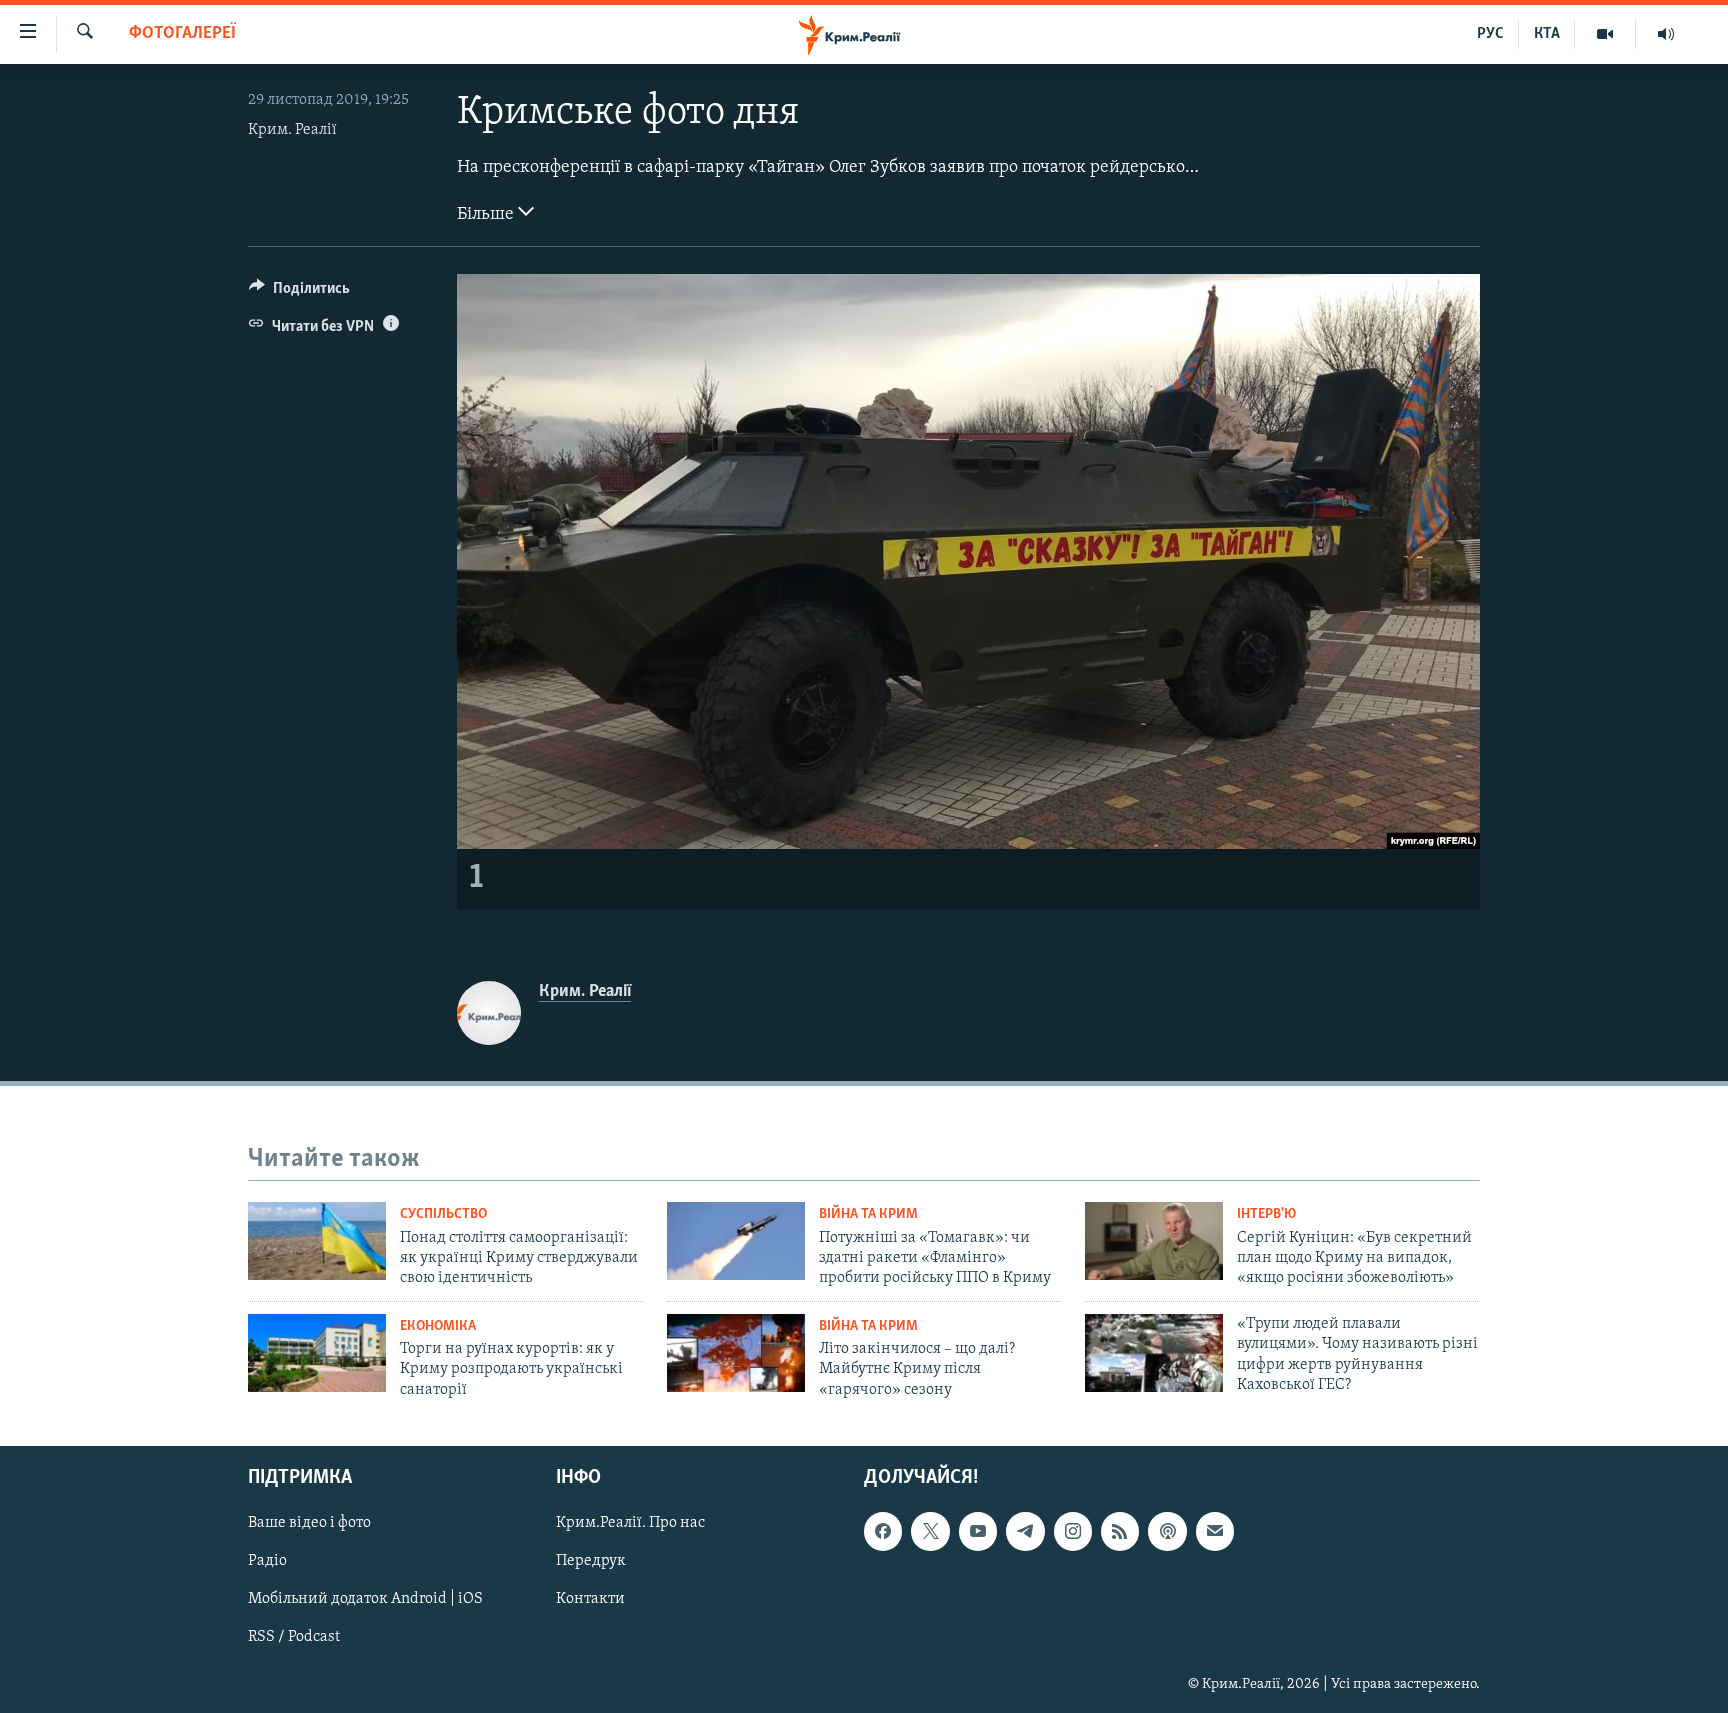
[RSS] (1120, 1531)
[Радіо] (1666, 34)
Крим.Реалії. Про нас (630, 1523)
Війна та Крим (868, 1214)
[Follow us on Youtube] (978, 1531)
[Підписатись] (1215, 1531)
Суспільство (443, 1214)
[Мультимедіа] (1605, 34)
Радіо (267, 1562)
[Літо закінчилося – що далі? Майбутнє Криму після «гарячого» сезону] (736, 1353)
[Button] (299, 293)
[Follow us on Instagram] (1073, 1531)
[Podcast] (1167, 1531)
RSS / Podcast (294, 1638)
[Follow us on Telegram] (1025, 1531)
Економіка (438, 1326)
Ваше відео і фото (309, 1523)
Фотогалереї (182, 34)
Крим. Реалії (292, 130)
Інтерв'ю (1266, 1214)
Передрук (591, 1562)
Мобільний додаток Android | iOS (365, 1600)
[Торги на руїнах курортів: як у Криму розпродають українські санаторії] (317, 1353)
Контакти (590, 1600)
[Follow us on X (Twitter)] (930, 1531)
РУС (1490, 34)
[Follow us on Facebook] (883, 1531)
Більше (487, 215)
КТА (1547, 34)
